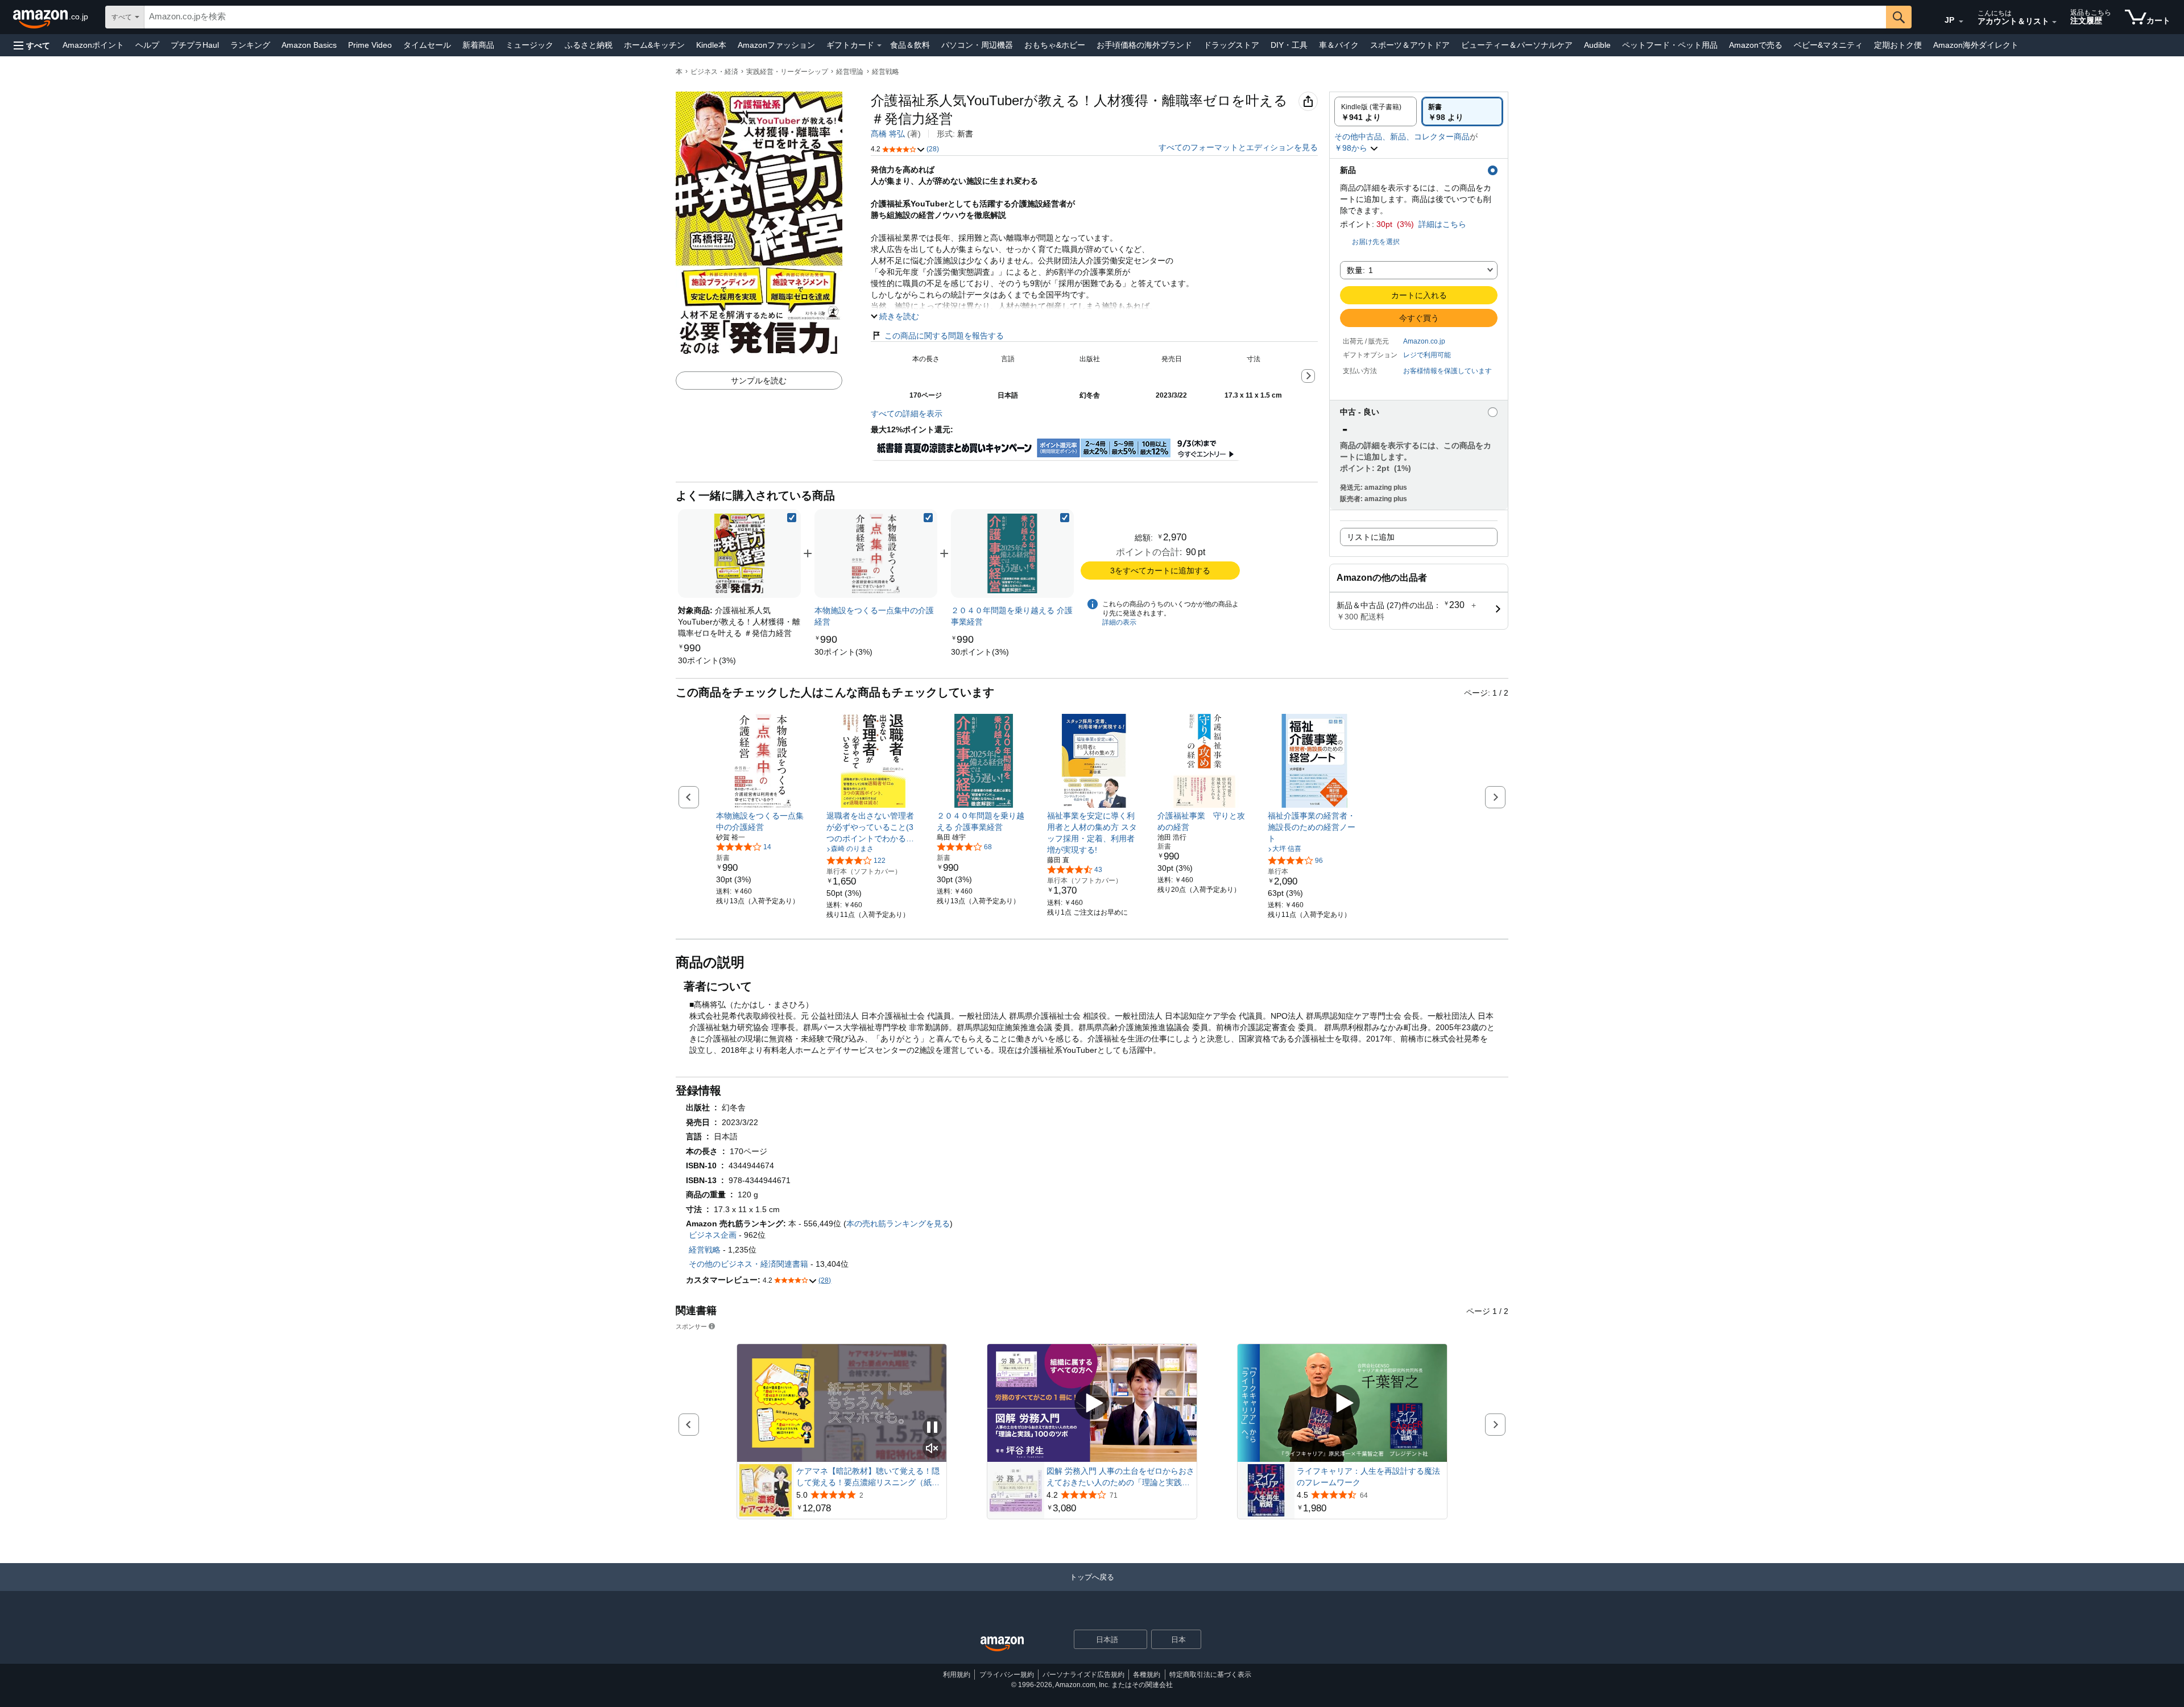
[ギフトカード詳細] (879, 46)
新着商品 (478, 45)
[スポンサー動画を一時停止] (932, 1428)
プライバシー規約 (1007, 1675)
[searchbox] (1015, 17)
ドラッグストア (1231, 45)
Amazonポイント (93, 45)
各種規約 (1147, 1675)
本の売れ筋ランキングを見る (898, 1224)
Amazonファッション (776, 45)
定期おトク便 (1898, 45)
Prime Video (370, 45)
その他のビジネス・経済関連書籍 (748, 1264)
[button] (32, 45)
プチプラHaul (195, 45)
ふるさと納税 (589, 45)
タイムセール (427, 45)
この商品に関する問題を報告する (944, 336)
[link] (707, 660)
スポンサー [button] (691, 1326)
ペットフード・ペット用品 (1670, 45)
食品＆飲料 (910, 45)
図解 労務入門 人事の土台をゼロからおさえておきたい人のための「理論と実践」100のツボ (1120, 1477)
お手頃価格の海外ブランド (1144, 45)
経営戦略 (886, 72)
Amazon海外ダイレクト (1976, 45)
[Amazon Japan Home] (1002, 1644)
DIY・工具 (1289, 45)
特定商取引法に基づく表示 (1210, 1675)
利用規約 (957, 1675)
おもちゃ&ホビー (1055, 45)
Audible (1597, 45)
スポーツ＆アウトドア (1410, 45)
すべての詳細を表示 (907, 414)
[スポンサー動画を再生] (1092, 1403)
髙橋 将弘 (888, 134)
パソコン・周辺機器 (977, 45)
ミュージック (530, 45)
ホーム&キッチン (654, 45)
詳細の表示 (1119, 622)
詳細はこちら (1442, 224)
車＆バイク (1339, 45)
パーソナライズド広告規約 (1083, 1675)
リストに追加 (1371, 537)
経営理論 (850, 72)
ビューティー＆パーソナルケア (1517, 45)
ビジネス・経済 (714, 72)
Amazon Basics (309, 45)
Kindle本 (711, 45)
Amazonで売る (1756, 45)
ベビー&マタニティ (1828, 45)
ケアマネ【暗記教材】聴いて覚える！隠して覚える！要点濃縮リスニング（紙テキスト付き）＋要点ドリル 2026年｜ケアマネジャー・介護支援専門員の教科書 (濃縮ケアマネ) (870, 1477)
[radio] (1376, 111)
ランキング (250, 45)
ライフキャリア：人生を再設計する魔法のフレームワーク (1368, 1477)
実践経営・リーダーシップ (787, 72)
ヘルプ (147, 45)
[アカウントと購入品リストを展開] (2054, 22)
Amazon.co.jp (1424, 341)
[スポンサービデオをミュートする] (932, 1449)
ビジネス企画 (713, 1235)
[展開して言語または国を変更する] (1961, 22)
